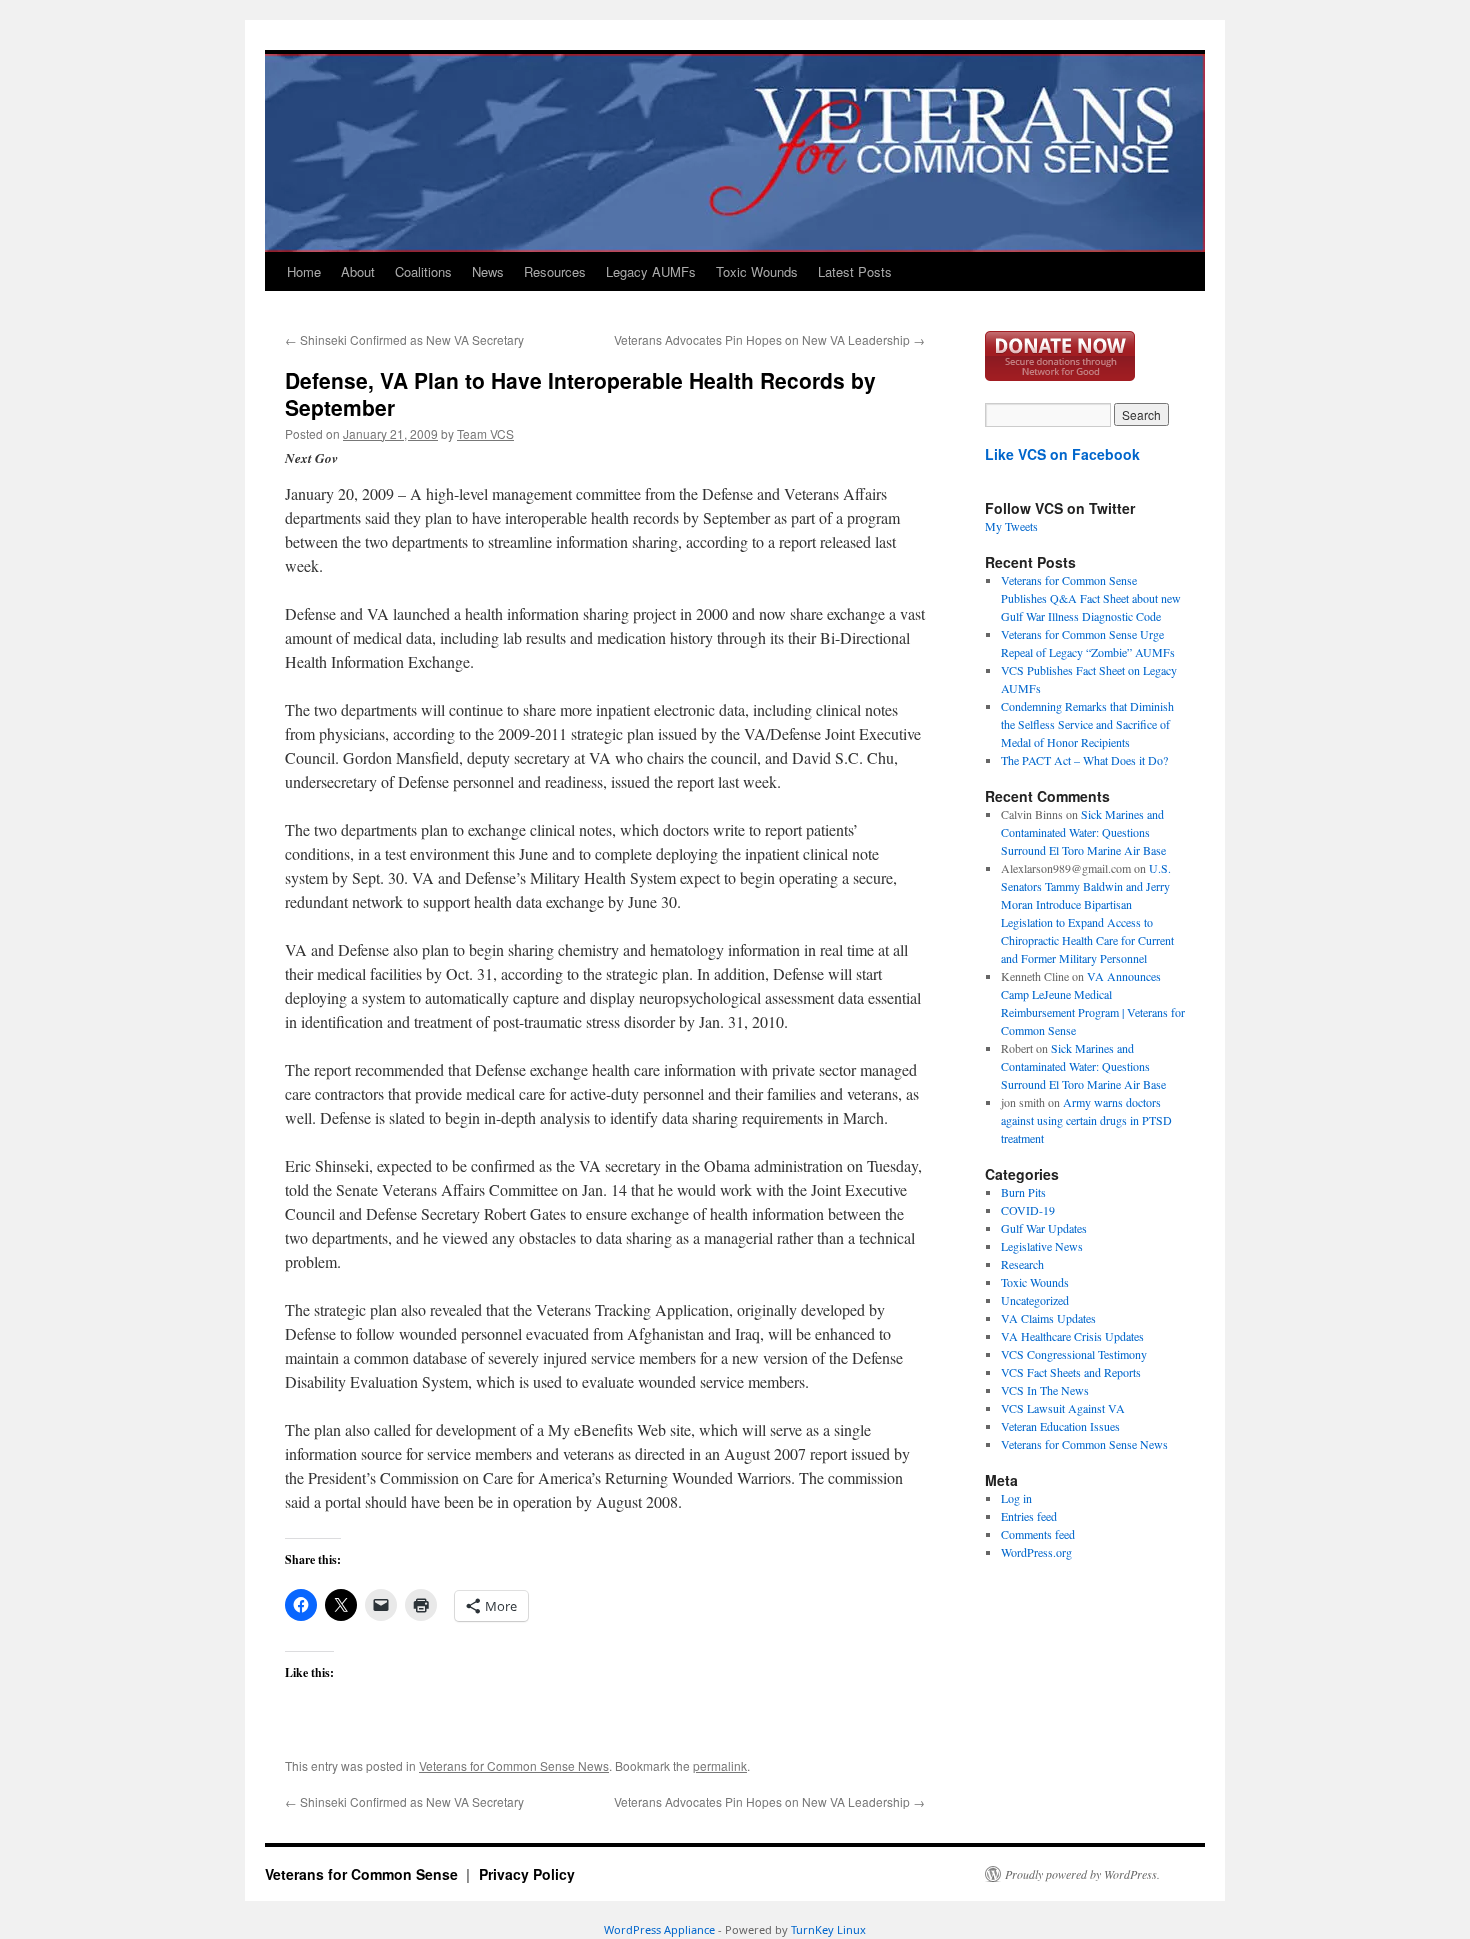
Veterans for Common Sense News (514, 1765)
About (358, 271)
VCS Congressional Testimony (1074, 1354)
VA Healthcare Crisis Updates (1072, 1336)
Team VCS (485, 433)
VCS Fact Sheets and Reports (1071, 1372)
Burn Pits (1023, 1192)
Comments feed (1038, 1534)
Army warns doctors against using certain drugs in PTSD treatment (1086, 1120)
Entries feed (1029, 1516)
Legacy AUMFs (651, 271)
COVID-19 (1028, 1210)
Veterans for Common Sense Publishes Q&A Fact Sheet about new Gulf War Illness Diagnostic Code (1091, 598)
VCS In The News (1045, 1390)
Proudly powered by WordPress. (1082, 1874)
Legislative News (1042, 1246)
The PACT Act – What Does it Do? (1084, 760)
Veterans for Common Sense (363, 1874)
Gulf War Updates (1044, 1228)
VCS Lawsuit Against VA (1063, 1408)
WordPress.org (1036, 1552)
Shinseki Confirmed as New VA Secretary (404, 339)
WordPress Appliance (659, 1929)
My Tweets (1011, 526)
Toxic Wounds (757, 271)
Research (1022, 1264)
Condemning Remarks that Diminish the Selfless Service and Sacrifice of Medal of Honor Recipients (1087, 724)
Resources (555, 271)
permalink (720, 1765)
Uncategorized (1035, 1300)
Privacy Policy (527, 1874)
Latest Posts (855, 271)
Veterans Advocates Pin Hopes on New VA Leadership (769, 339)
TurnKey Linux (828, 1929)
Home (304, 271)
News (488, 271)
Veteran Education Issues (1060, 1426)
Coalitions (423, 271)
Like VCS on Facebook (1062, 454)
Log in (1016, 1498)
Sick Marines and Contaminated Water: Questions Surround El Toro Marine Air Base (1083, 832)
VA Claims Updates (1048, 1318)
